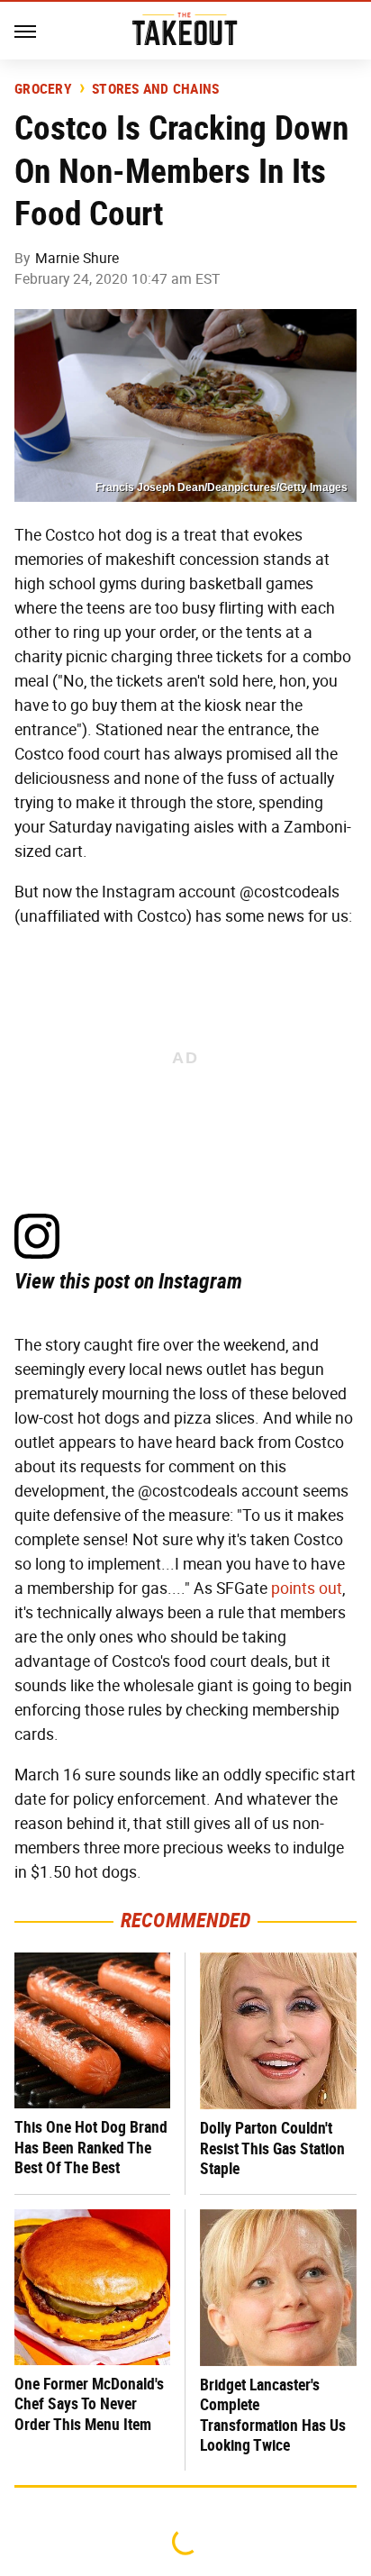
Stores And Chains (155, 89)
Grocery (43, 89)
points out (307, 1588)
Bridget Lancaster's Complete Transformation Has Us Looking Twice (273, 2415)
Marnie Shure (77, 258)
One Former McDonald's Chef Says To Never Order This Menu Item (89, 2404)
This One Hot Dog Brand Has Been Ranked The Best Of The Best (91, 2147)
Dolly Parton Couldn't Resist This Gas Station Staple (272, 2148)
